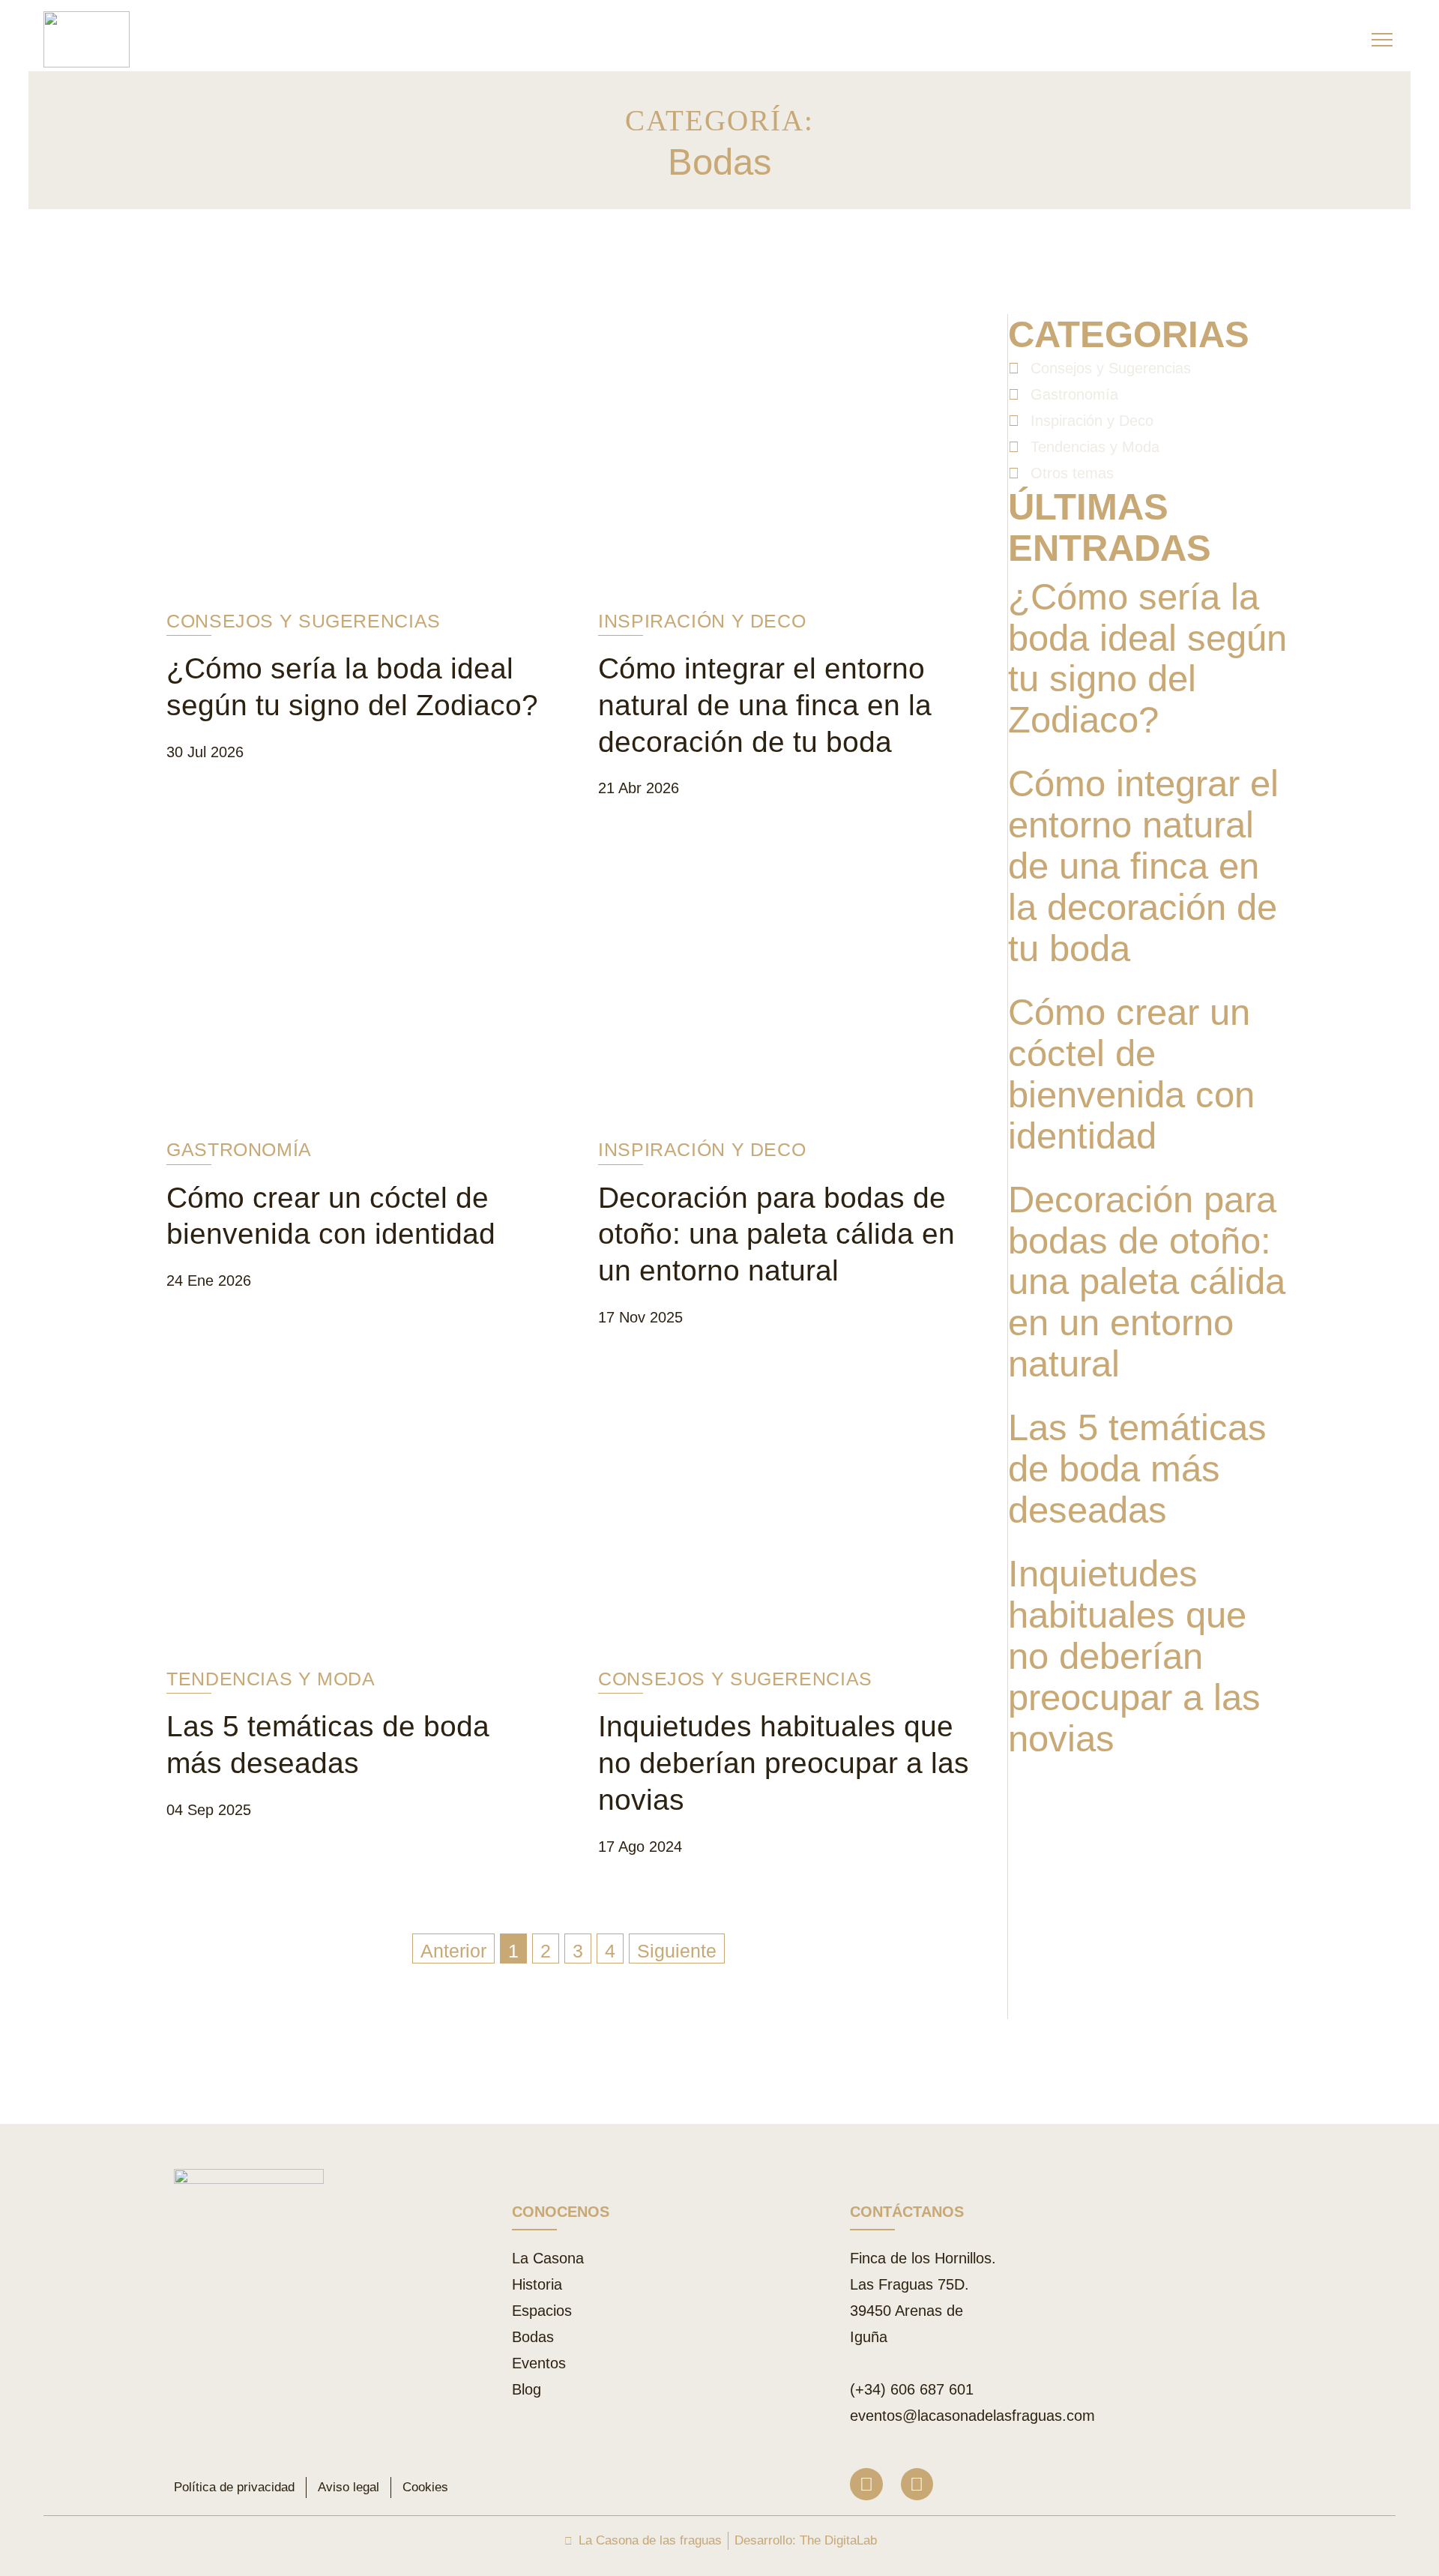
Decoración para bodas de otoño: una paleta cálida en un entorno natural (776, 1234)
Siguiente (677, 1951)
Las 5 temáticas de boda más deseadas (1137, 1469)
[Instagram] (866, 2484)
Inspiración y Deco (702, 621)
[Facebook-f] (917, 2484)
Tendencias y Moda (271, 1679)
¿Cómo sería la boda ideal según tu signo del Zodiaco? (1147, 659)
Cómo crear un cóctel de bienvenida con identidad (1131, 1074)
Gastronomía (239, 1149)
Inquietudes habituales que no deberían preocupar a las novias (784, 1763)
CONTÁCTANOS (907, 2212)
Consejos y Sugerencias (304, 621)
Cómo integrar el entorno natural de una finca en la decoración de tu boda (765, 705)
